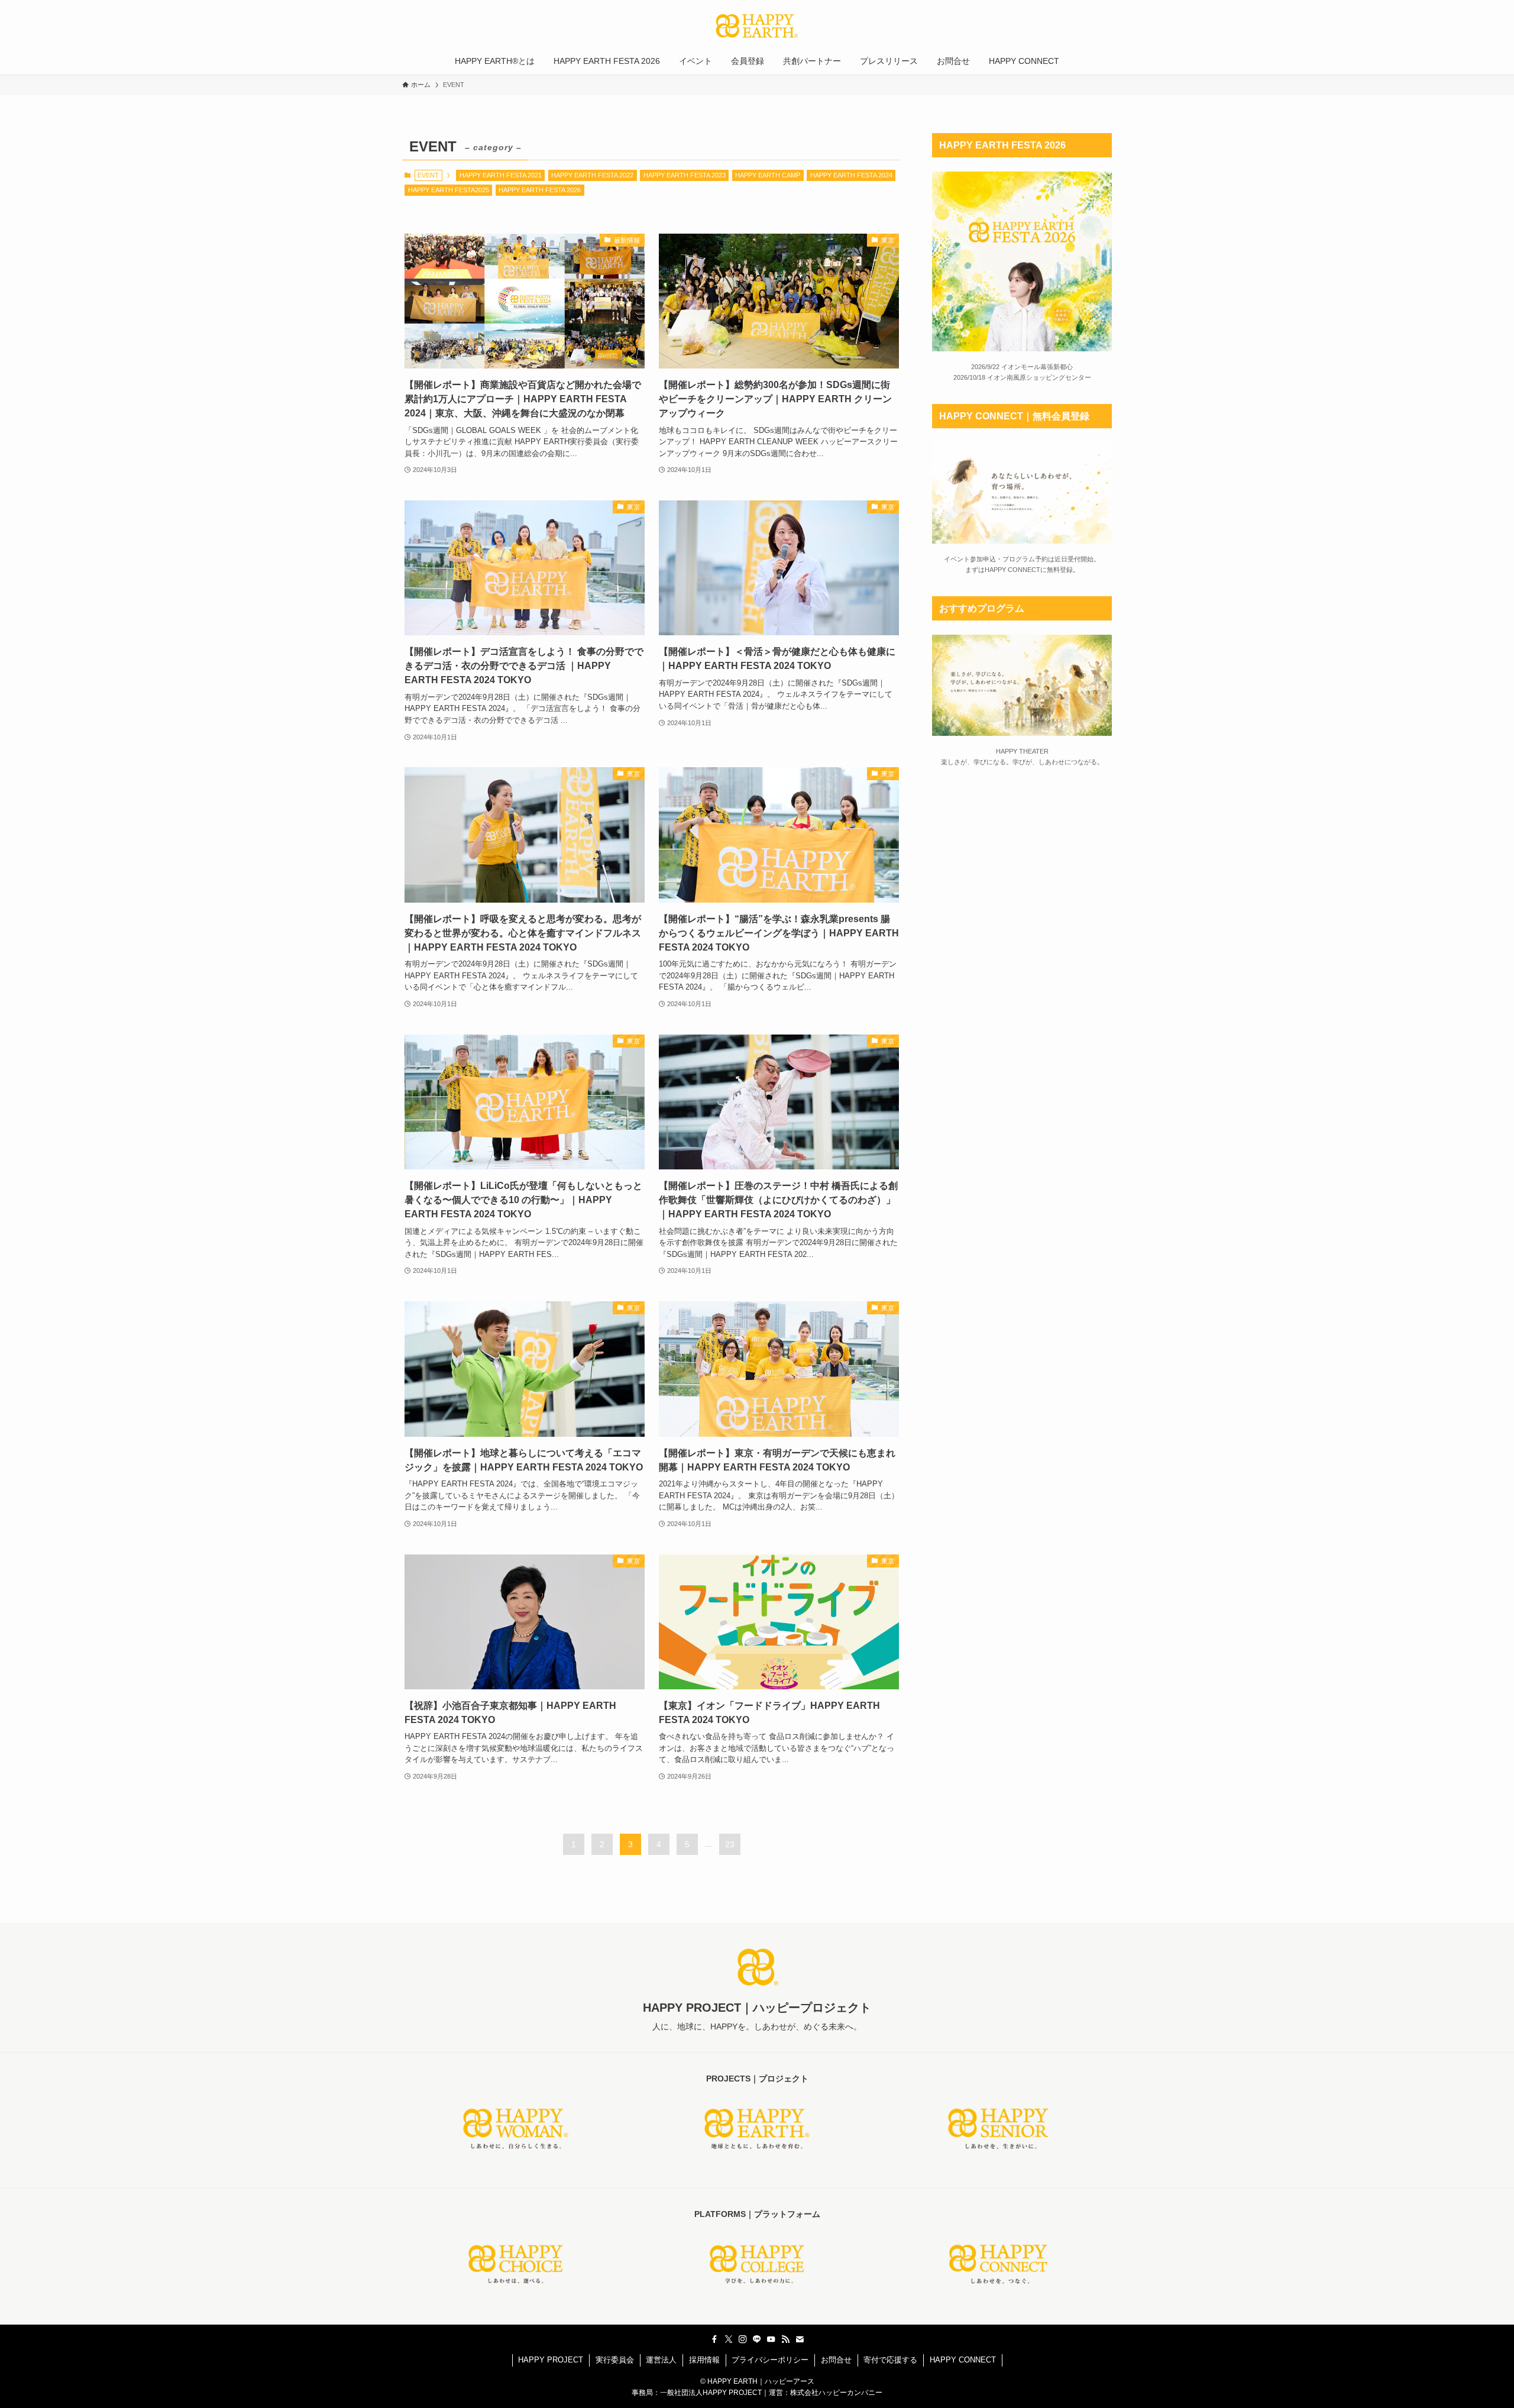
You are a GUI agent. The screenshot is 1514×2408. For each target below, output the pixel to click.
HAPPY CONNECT (963, 2360)
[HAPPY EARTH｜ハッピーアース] (757, 26)
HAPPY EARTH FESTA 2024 (851, 175)
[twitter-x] (729, 2339)
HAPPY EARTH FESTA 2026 (540, 190)
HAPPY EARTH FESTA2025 (449, 190)
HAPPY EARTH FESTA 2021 (501, 175)
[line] (757, 2339)
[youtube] (771, 2339)
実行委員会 (615, 2360)
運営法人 (661, 2360)
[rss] (785, 2339)
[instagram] (743, 2339)
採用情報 (704, 2360)
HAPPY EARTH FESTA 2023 (685, 175)
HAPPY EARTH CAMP (768, 175)
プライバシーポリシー (770, 2360)
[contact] (800, 2339)
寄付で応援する (890, 2360)
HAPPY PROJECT (551, 2360)
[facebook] (714, 2339)
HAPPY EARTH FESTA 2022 (592, 175)
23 (730, 1844)
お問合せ (836, 2360)
